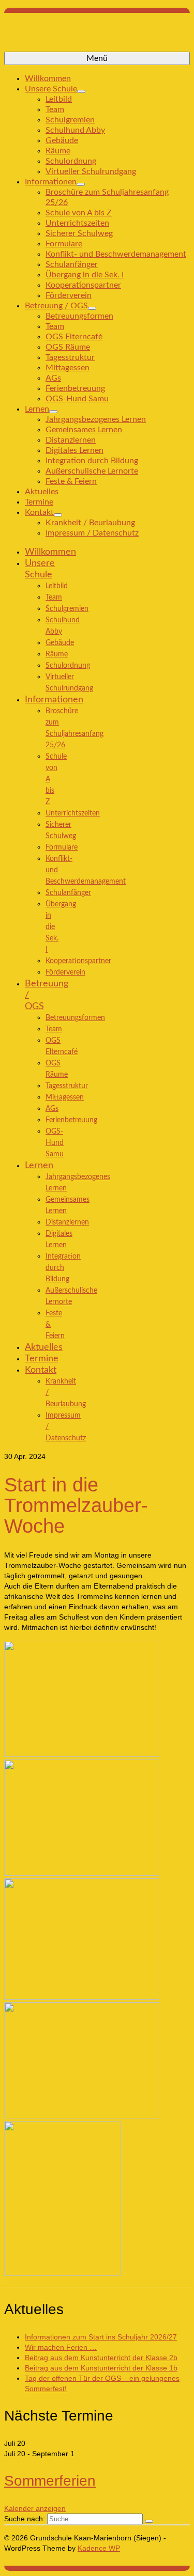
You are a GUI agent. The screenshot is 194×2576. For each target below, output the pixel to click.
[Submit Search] (149, 2521)
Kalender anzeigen (35, 2508)
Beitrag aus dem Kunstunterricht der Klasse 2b (101, 2358)
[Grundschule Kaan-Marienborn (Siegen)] (97, 36)
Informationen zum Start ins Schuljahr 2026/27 (101, 2337)
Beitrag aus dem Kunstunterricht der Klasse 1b (101, 2368)
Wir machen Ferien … (61, 2347)
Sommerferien (50, 2481)
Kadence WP (99, 2548)
